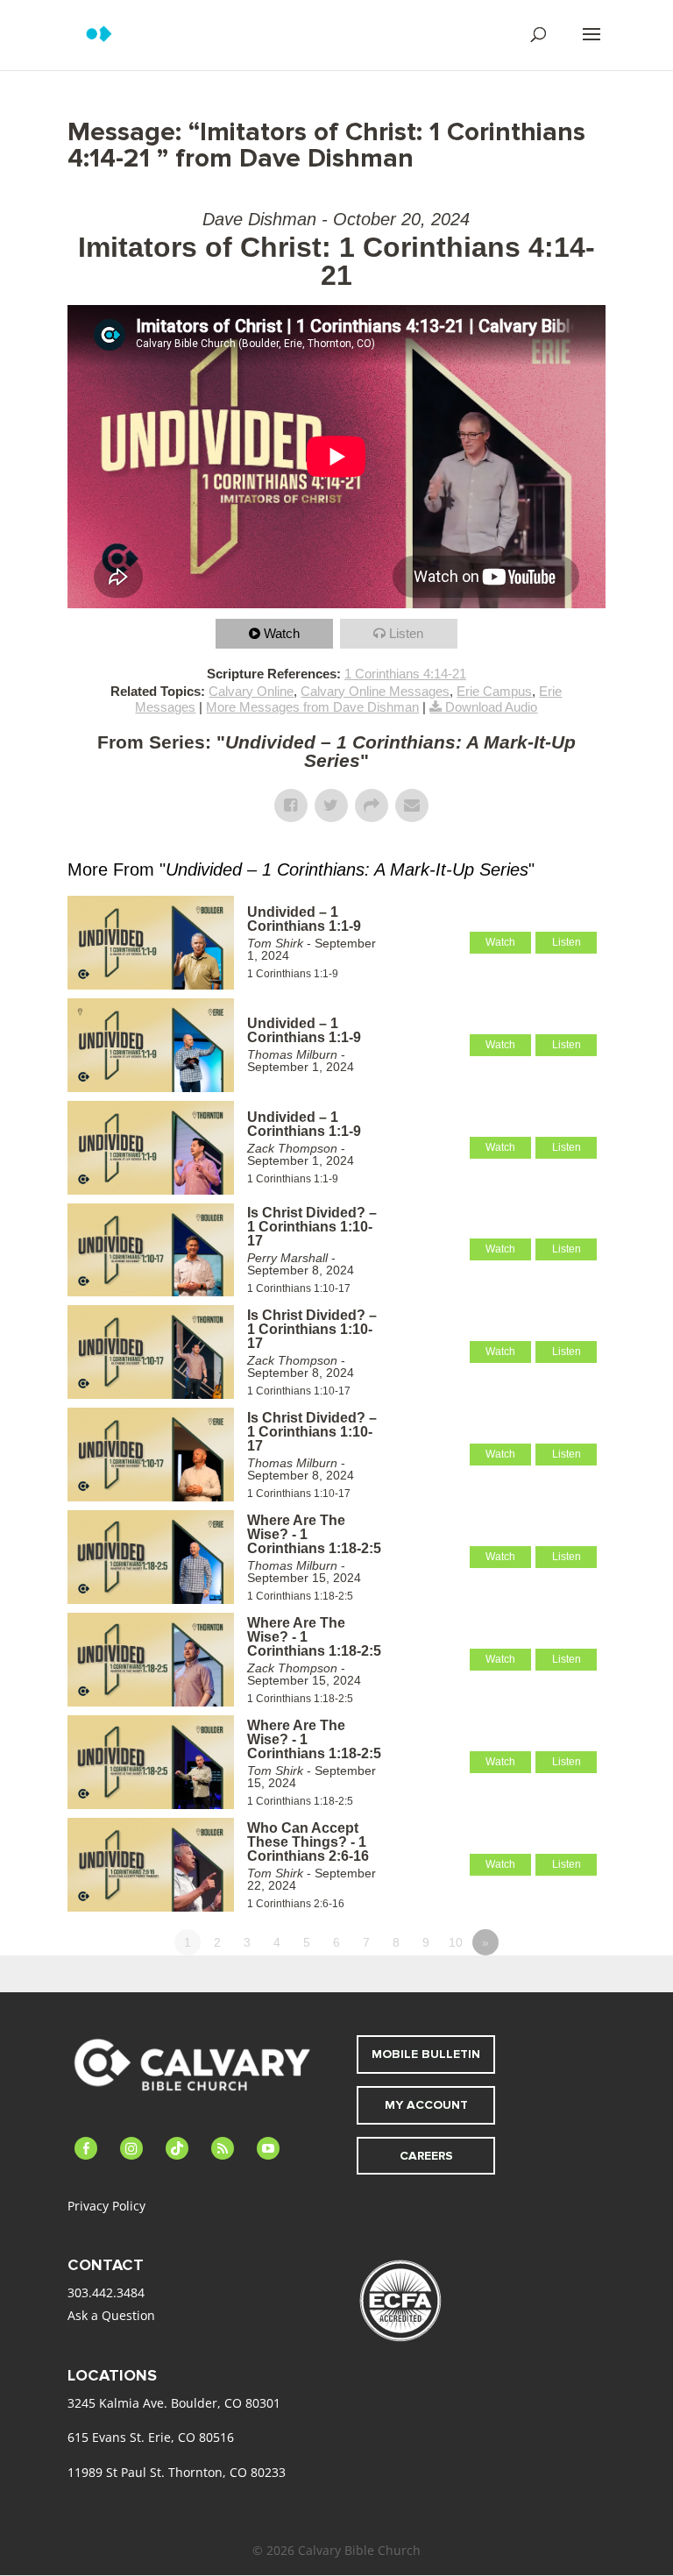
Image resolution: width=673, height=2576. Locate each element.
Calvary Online (251, 691)
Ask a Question (111, 2315)
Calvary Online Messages (375, 691)
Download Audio (491, 707)
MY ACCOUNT (426, 2105)
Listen (406, 633)
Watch (282, 633)
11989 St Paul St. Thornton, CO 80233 (177, 2472)
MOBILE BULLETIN (426, 2054)
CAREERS (426, 2156)
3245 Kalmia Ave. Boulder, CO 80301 (174, 2403)
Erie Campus (494, 691)
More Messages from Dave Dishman (312, 707)
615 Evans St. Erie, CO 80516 (151, 2437)
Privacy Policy (106, 2206)
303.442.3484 (106, 2292)
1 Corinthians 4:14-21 (405, 674)
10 (456, 1942)
